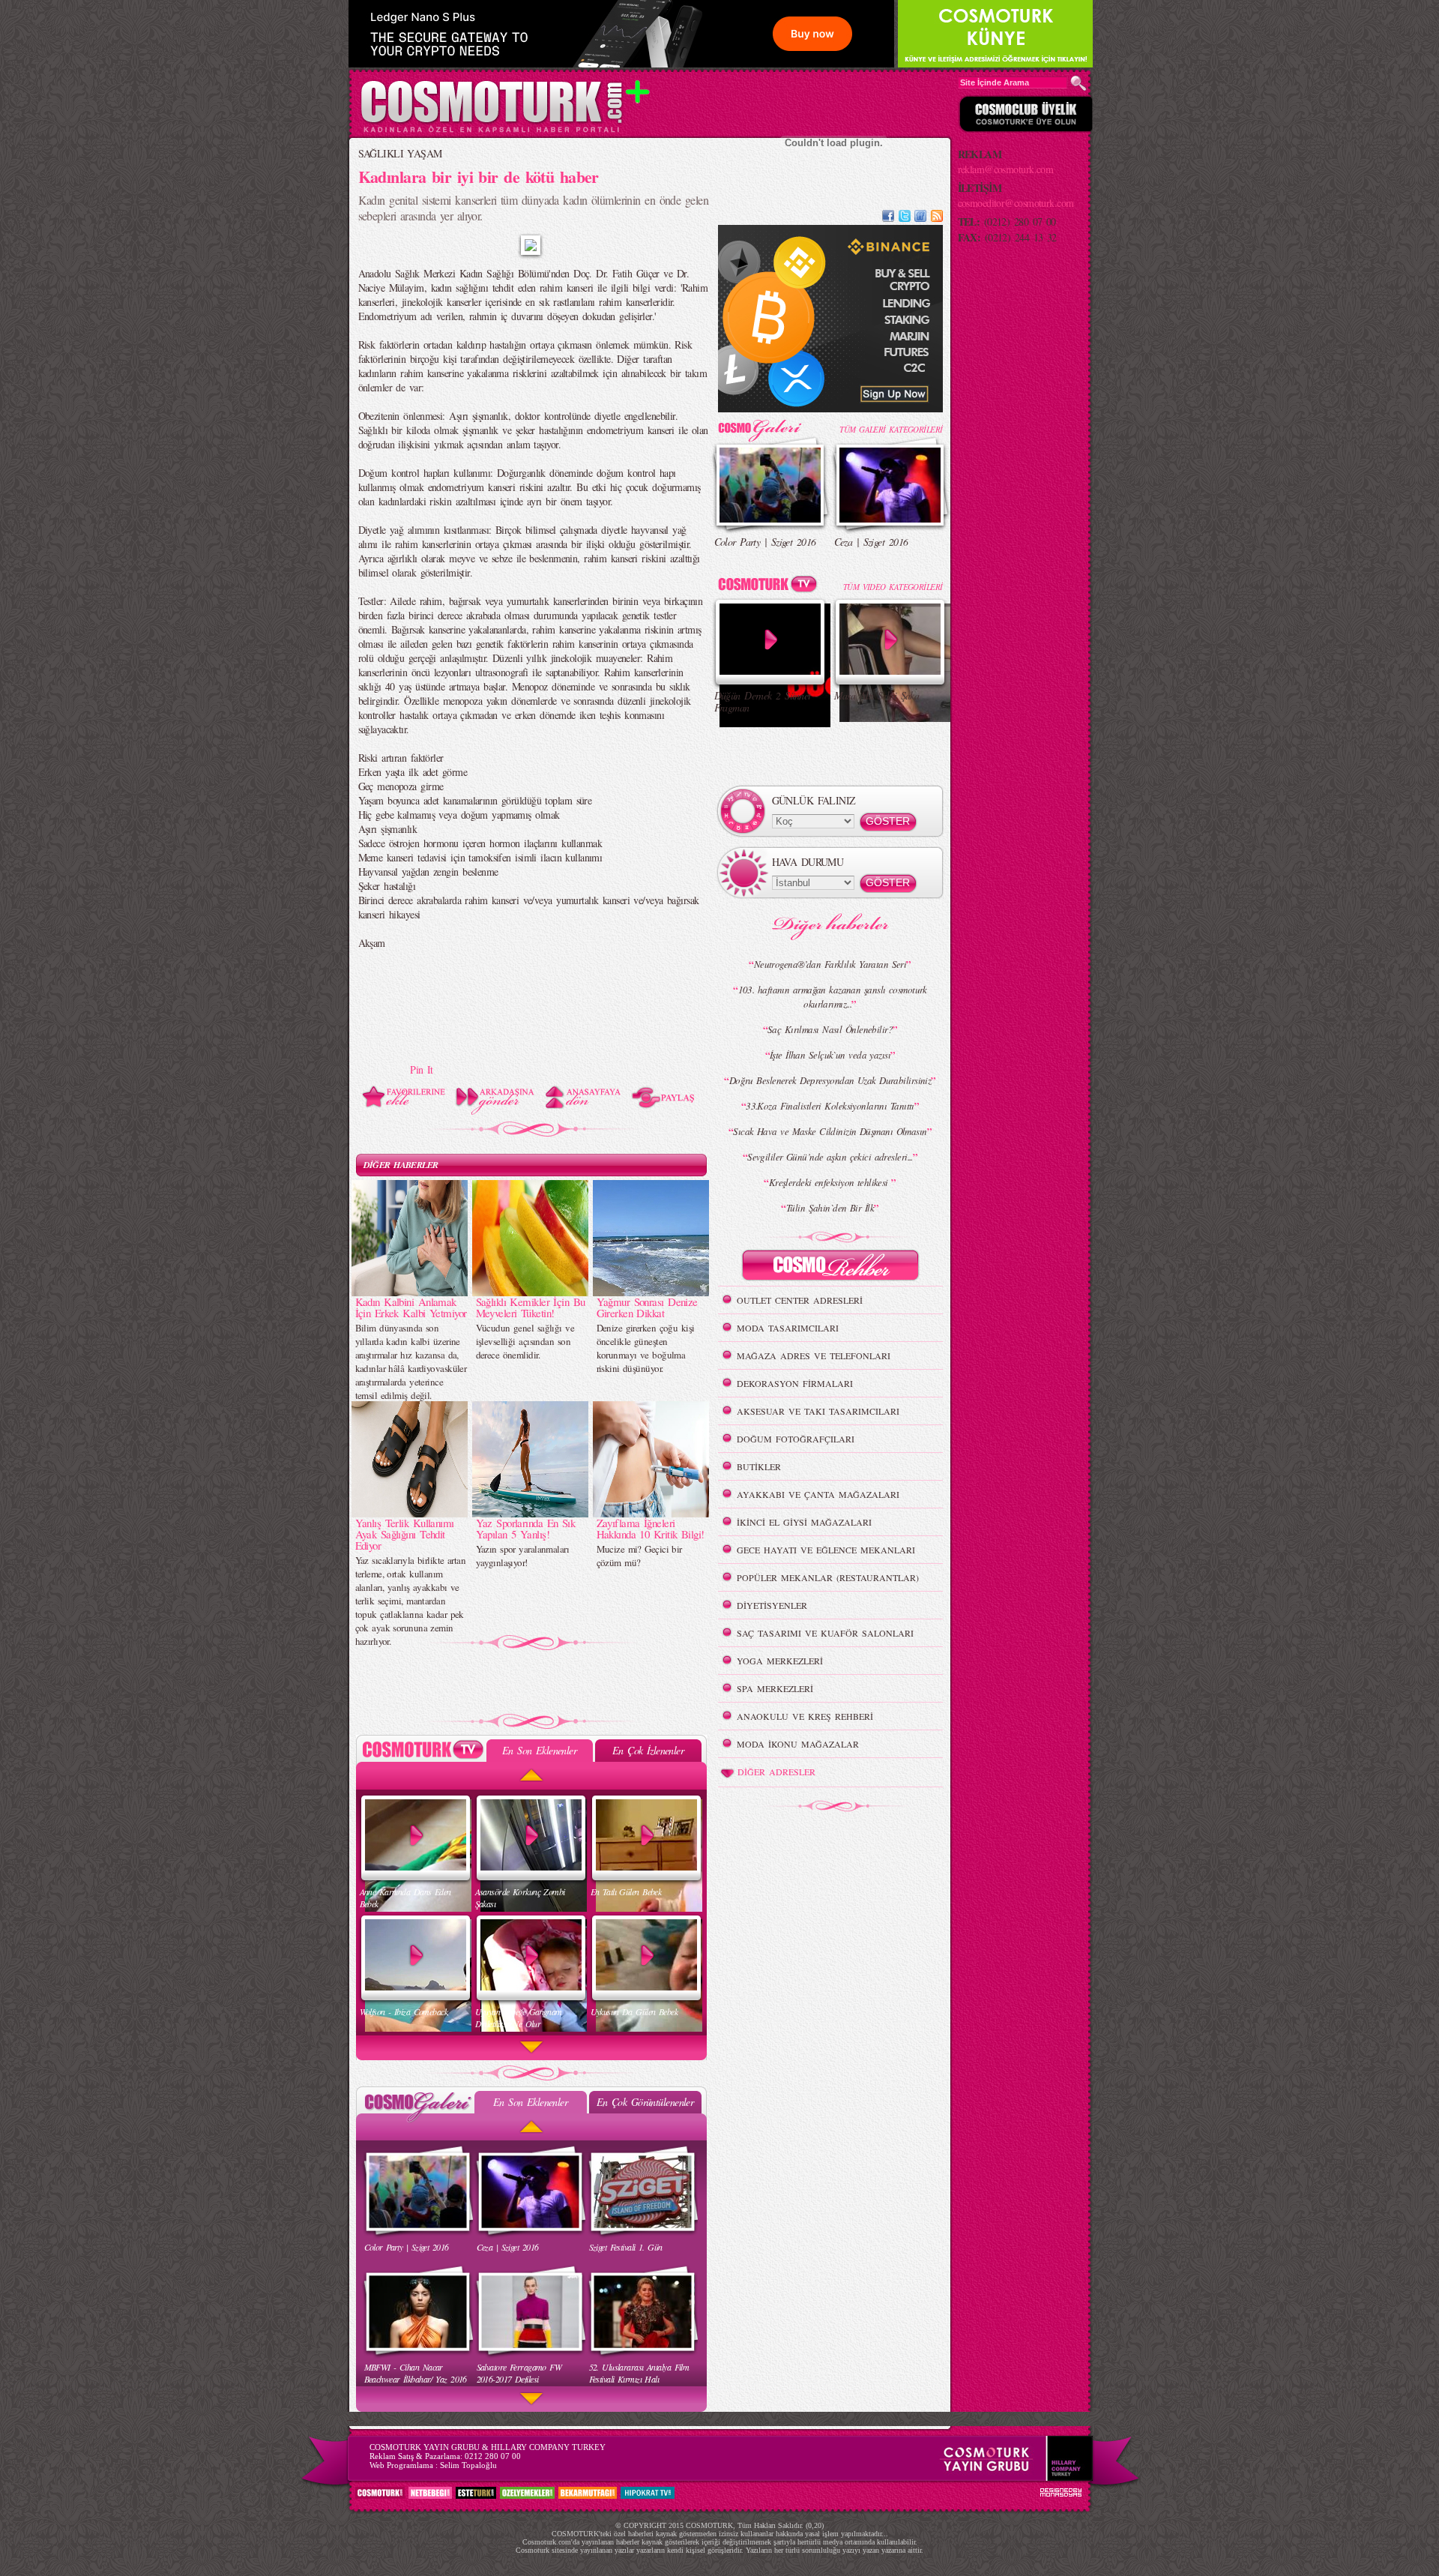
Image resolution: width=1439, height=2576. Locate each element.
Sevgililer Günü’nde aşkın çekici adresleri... (830, 1157)
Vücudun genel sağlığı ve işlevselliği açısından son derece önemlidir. (525, 1341)
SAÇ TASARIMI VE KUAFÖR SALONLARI (825, 1633)
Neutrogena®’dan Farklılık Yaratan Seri (830, 964)
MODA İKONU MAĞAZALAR (798, 1744)
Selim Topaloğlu (468, 2465)
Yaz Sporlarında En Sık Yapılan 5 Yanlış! (526, 1528)
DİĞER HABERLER (401, 1165)
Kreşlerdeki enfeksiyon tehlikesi (830, 1182)
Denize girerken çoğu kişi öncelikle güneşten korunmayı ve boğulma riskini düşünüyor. (646, 1348)
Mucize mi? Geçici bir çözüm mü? (639, 1556)
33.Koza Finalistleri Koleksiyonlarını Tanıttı (830, 1106)
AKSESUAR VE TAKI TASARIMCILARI (818, 1411)
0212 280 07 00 (493, 2456)
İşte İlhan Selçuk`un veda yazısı (830, 1055)
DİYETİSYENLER (772, 1605)
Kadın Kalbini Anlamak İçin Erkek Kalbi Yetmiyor (411, 1307)
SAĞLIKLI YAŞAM (400, 153)
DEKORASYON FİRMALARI (795, 1383)
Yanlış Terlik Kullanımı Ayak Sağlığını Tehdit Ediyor (405, 1534)
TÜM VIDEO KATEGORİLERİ (893, 587)
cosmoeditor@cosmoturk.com (1016, 203)
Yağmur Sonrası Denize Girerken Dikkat (647, 1307)
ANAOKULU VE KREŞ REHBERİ (805, 1716)
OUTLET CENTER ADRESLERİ (800, 1300)
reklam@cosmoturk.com (1006, 169)
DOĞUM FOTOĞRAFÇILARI (796, 1439)
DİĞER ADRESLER (776, 1772)
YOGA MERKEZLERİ (780, 1661)
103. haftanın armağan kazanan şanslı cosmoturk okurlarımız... (833, 997)
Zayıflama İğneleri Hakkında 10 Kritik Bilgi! (651, 1528)
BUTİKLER (759, 1466)
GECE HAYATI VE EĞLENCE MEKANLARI (826, 1550)
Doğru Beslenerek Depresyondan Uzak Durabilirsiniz (830, 1080)
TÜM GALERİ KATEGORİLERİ (891, 429)
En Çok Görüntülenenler (645, 2102)
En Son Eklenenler (539, 1750)
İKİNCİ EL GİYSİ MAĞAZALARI (804, 1522)
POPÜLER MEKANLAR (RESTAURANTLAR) (828, 1577)
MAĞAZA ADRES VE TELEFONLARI (814, 1355)
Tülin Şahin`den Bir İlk (830, 1208)
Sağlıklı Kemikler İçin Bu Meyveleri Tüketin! (531, 1307)
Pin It (422, 1069)
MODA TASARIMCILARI (788, 1328)
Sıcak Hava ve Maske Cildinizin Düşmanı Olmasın (830, 1131)
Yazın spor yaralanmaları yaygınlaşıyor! (523, 1556)
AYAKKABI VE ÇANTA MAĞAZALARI (818, 1494)
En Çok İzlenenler (648, 1750)
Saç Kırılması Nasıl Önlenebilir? (830, 1029)
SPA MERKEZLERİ (775, 1688)
